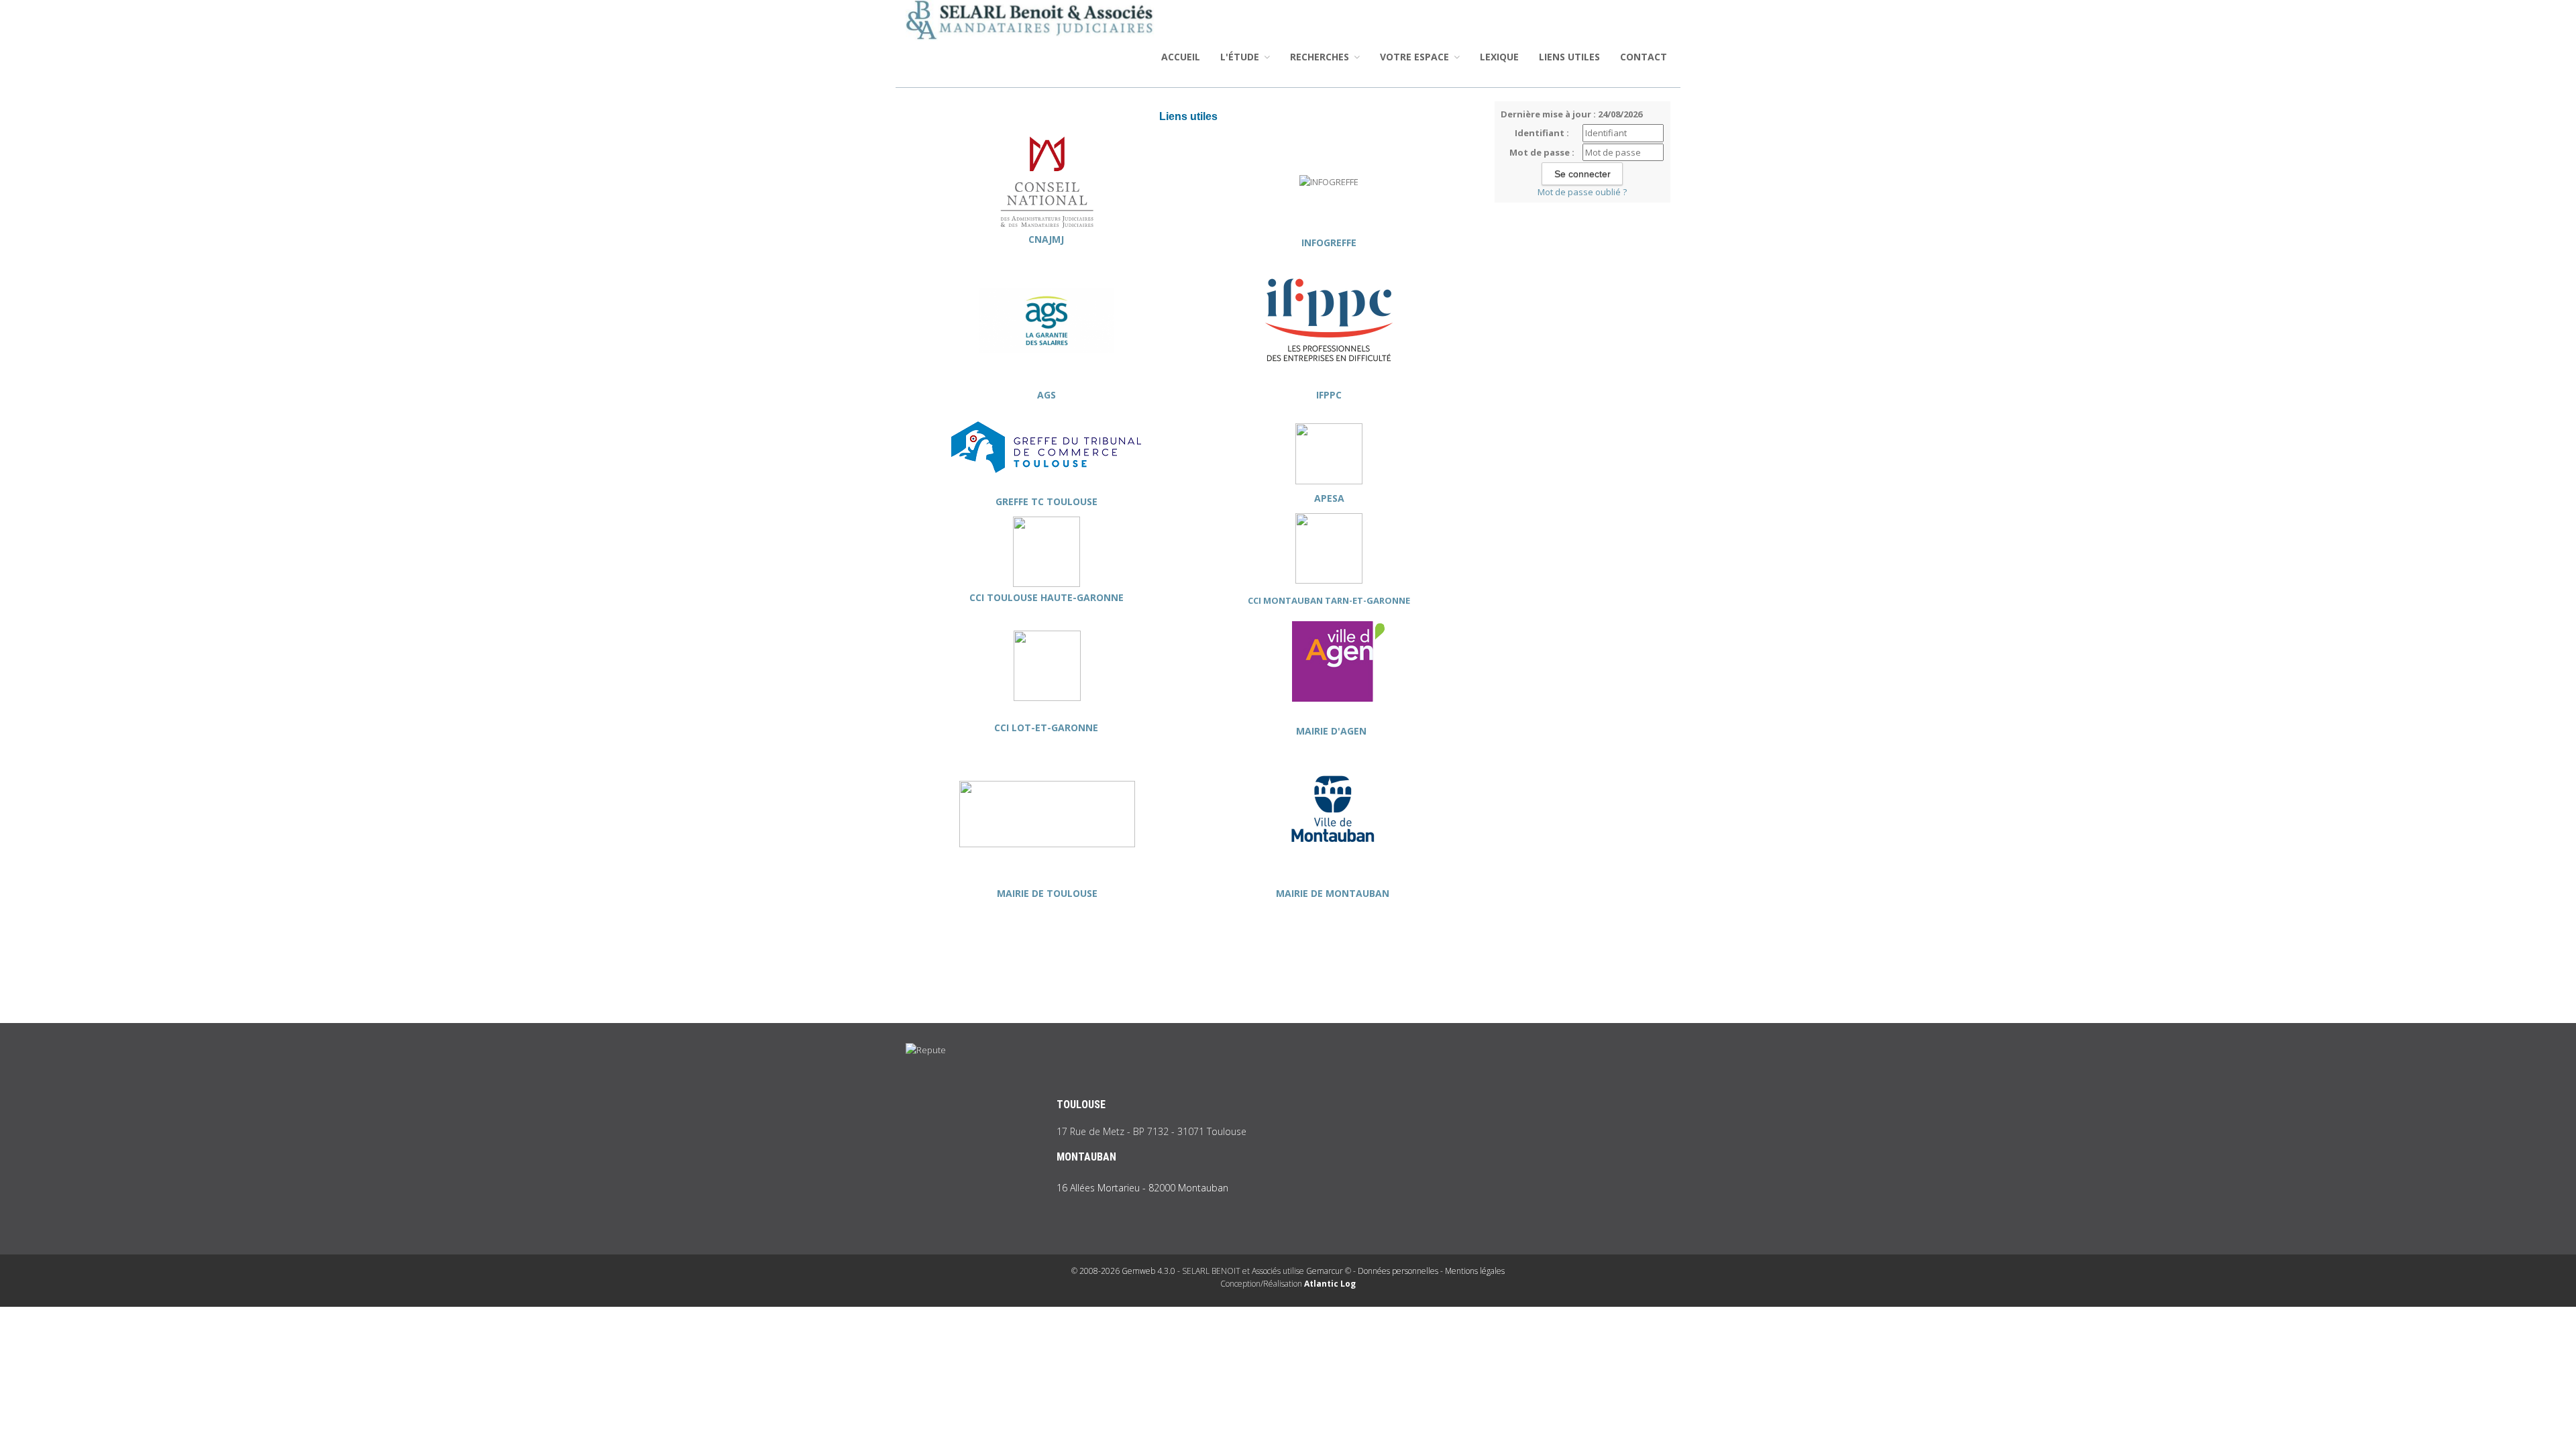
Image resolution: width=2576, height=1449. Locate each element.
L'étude (1241, 57)
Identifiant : (1542, 133)
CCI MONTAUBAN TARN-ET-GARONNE (1329, 600)
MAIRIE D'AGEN (1333, 731)
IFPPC (1329, 395)
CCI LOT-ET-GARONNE (1048, 728)
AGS (1046, 395)
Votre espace (1416, 57)
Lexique (1499, 57)
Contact (1644, 57)
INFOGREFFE (1329, 243)
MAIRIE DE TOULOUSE (1047, 893)
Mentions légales (1475, 1271)
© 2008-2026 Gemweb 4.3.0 (1123, 1271)
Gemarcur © (1329, 1271)
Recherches (1321, 57)
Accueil (1181, 57)
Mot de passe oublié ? (1582, 192)
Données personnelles (1398, 1271)
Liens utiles (1569, 57)
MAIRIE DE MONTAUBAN (1333, 893)
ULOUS (1017, 597)
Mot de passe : (1542, 152)
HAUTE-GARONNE (1081, 597)
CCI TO (985, 597)
